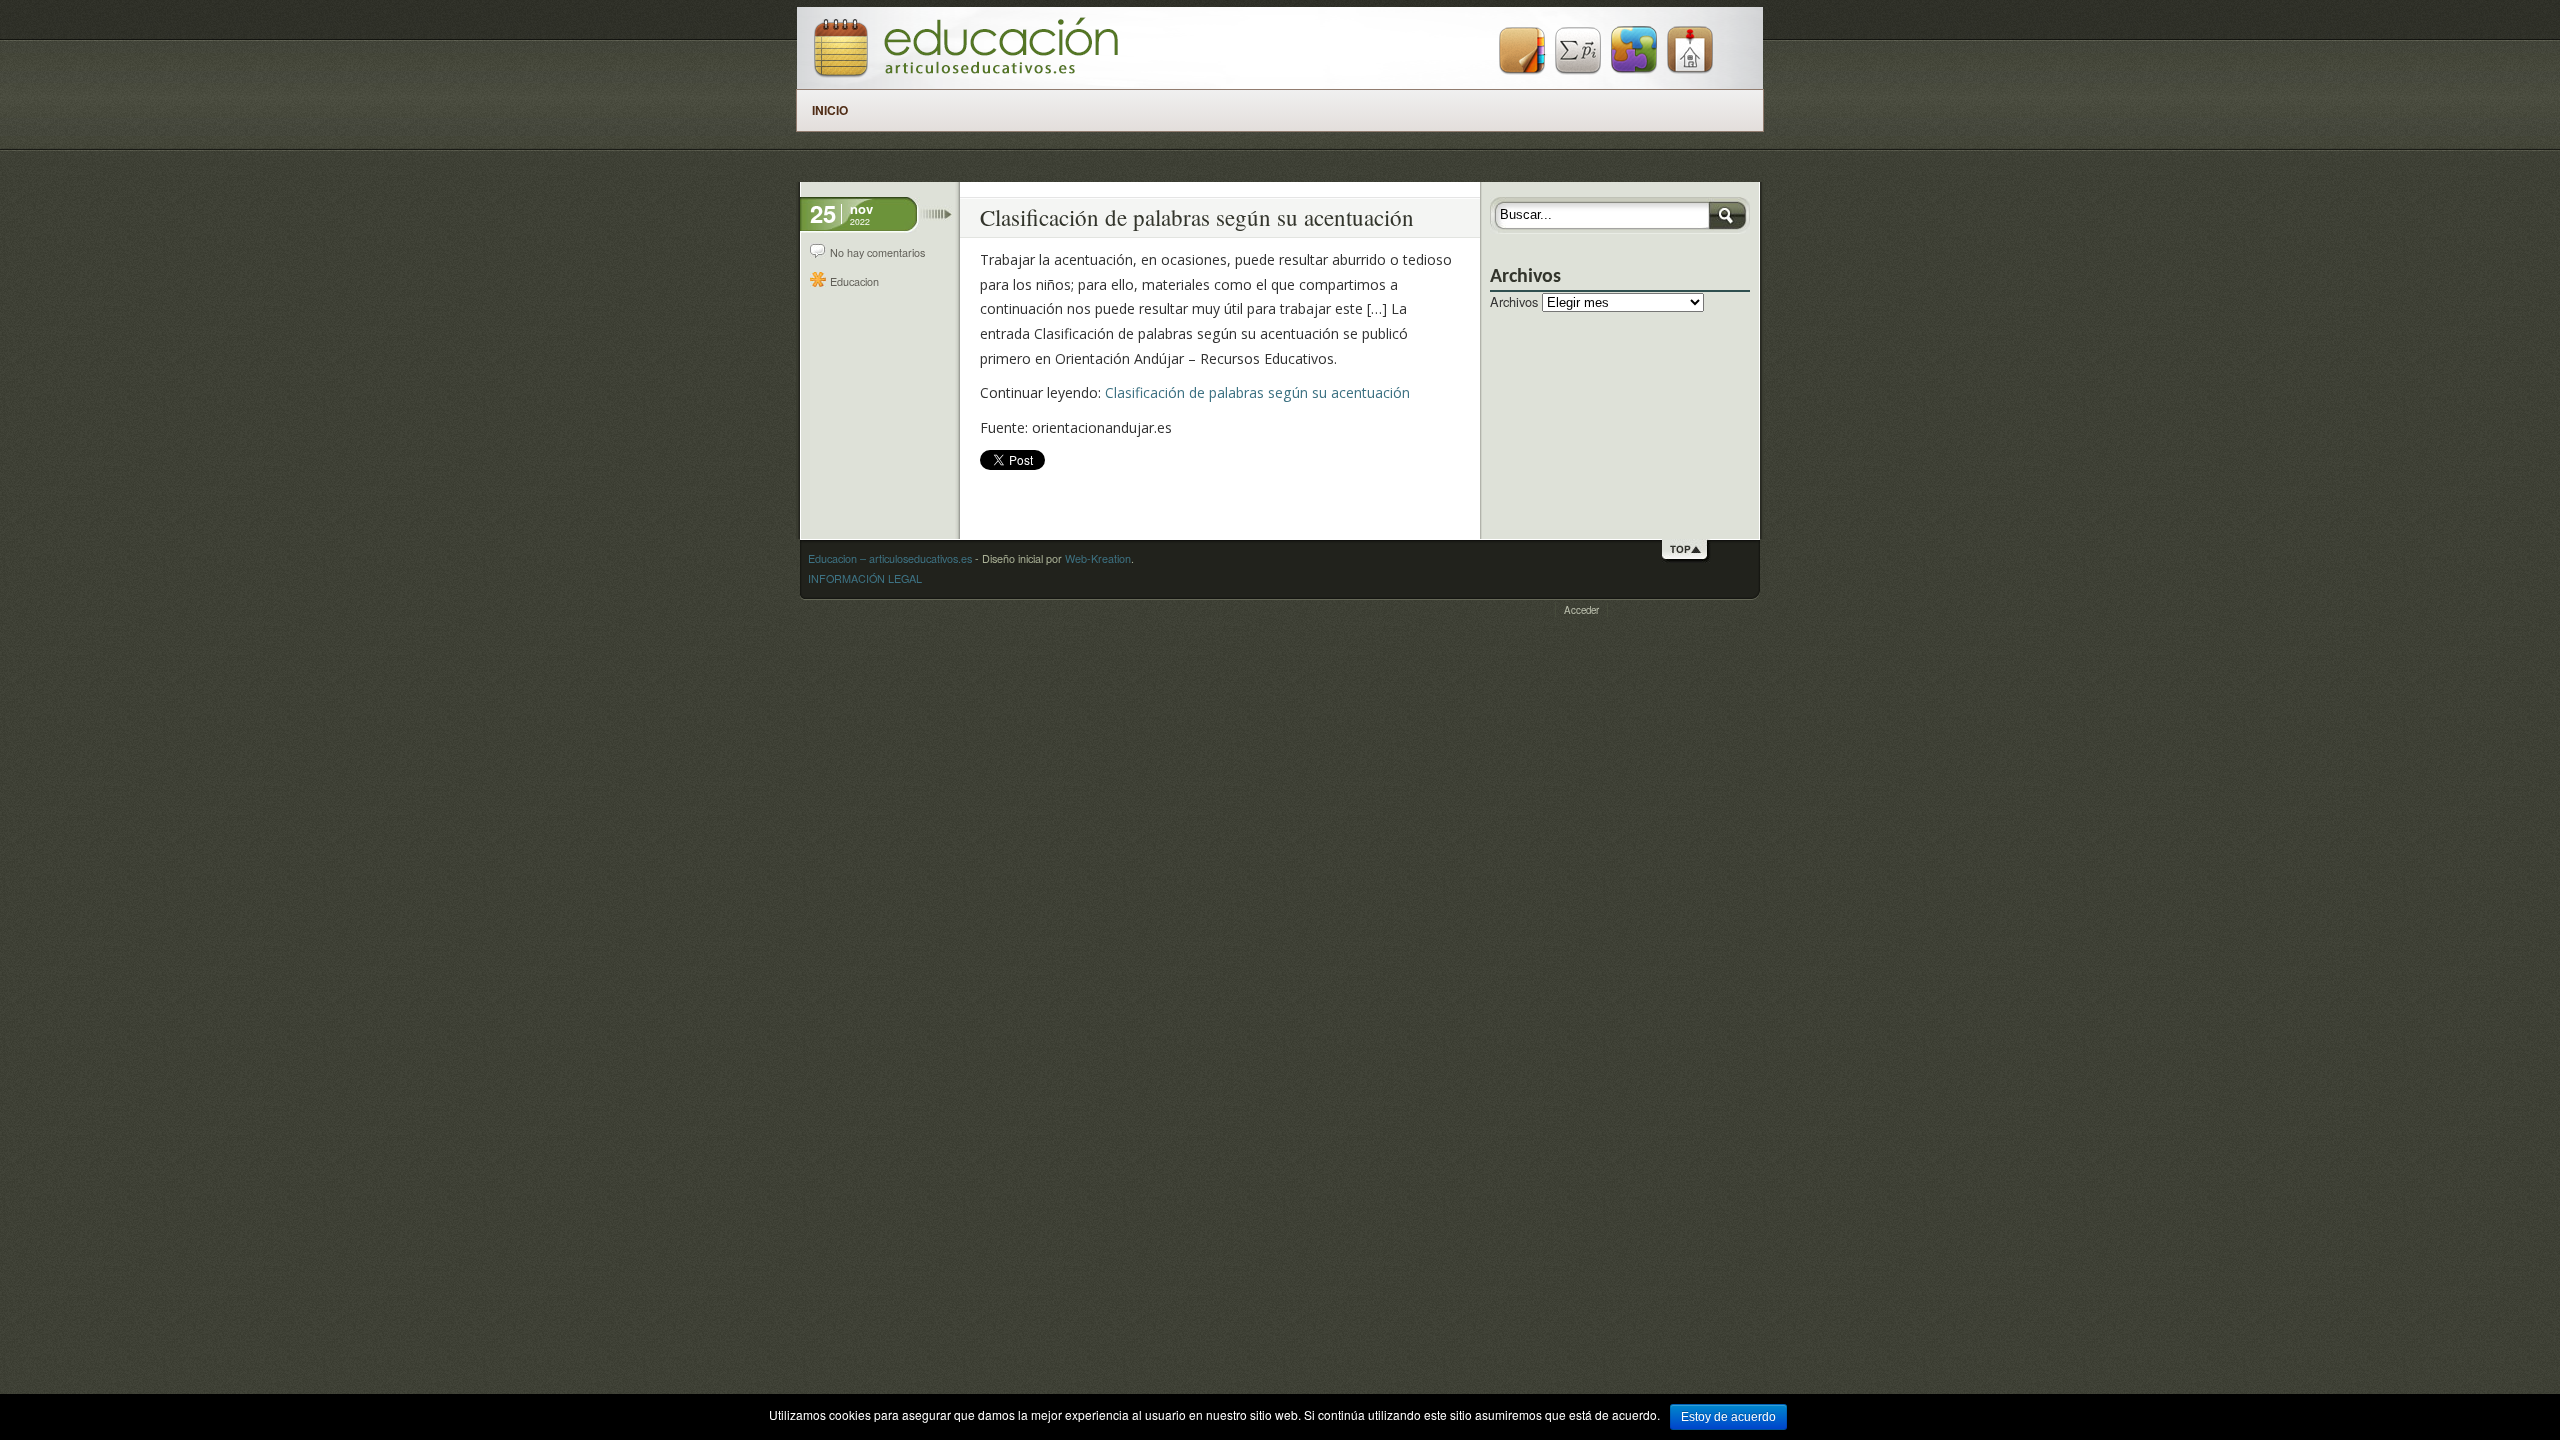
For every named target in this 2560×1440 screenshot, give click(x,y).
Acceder (1581, 610)
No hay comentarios (877, 252)
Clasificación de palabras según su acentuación (1257, 392)
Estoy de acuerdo (1728, 1417)
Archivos (1514, 301)
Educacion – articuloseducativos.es (890, 558)
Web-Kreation (1098, 558)
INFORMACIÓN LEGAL (865, 578)
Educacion (854, 281)
